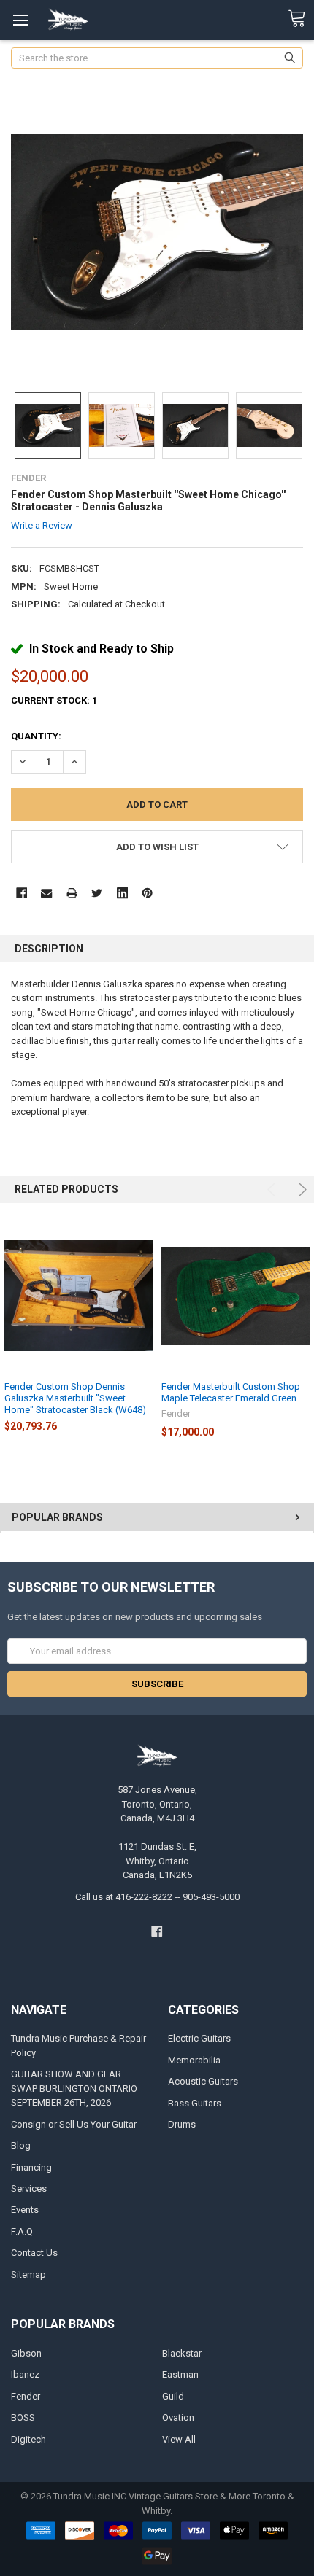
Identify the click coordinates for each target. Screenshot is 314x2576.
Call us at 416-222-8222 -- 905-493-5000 (157, 1897)
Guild (173, 2396)
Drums (182, 2124)
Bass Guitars (195, 2103)
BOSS (23, 2417)
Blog (21, 2145)
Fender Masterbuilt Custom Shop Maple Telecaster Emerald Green (231, 1392)
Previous (273, 1190)
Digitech (28, 2439)
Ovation (178, 2417)
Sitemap (28, 2275)
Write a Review (42, 525)
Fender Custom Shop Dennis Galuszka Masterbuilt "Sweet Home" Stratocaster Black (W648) (75, 1398)
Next (300, 1190)
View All (179, 2439)
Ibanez (25, 2374)
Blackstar (182, 2353)
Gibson (26, 2353)
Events (25, 2210)
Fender (26, 2396)
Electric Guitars (199, 2038)
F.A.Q (22, 2231)
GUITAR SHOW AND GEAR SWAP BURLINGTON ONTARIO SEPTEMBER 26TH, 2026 (74, 2088)
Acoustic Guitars (203, 2081)
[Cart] (301, 19)
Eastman (180, 2374)
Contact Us (34, 2253)
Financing (31, 2167)
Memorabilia (194, 2060)
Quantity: (36, 736)
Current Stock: (54, 700)
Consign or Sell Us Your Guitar (74, 2124)
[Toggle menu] (20, 20)
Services (29, 2188)
